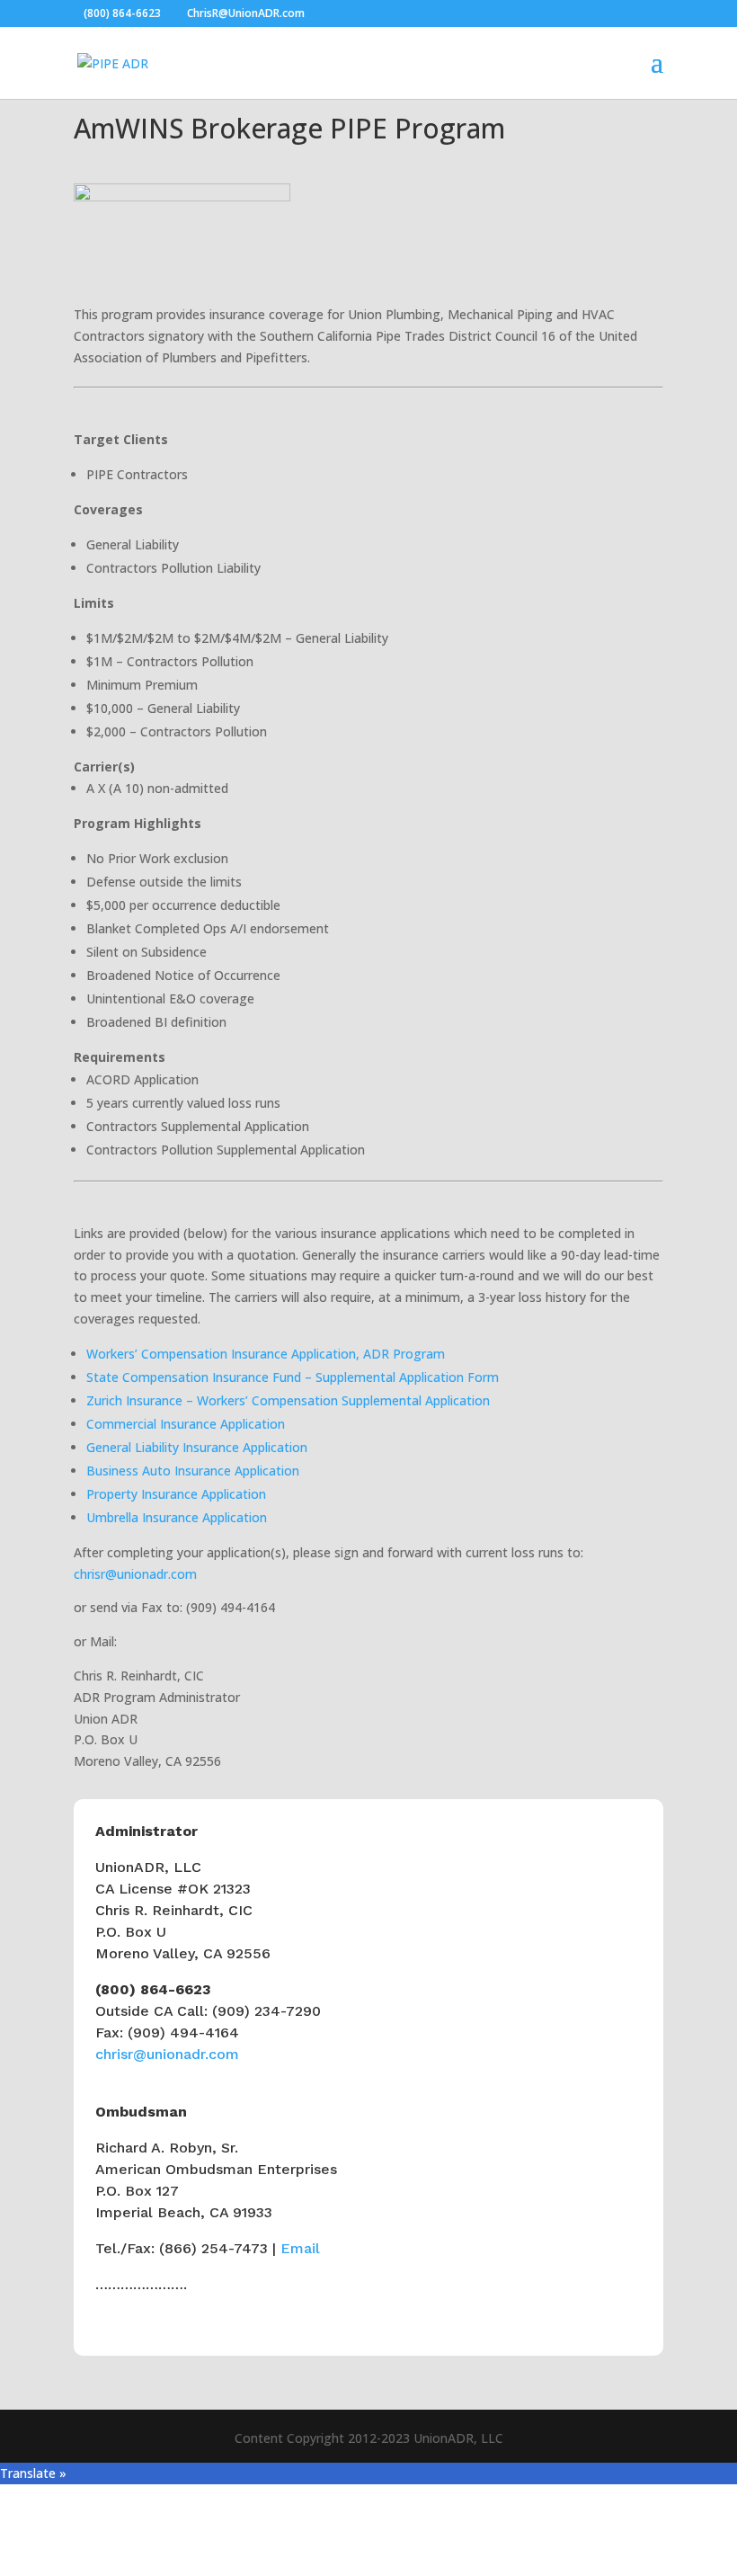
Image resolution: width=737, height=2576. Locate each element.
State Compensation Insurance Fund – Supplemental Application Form (293, 1377)
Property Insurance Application (176, 1494)
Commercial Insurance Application (186, 1424)
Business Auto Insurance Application (193, 1471)
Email (300, 2248)
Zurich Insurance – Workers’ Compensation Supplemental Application (288, 1400)
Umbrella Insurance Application (177, 1517)
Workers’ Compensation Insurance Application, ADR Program (266, 1354)
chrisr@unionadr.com (135, 1574)
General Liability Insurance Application (197, 1447)
